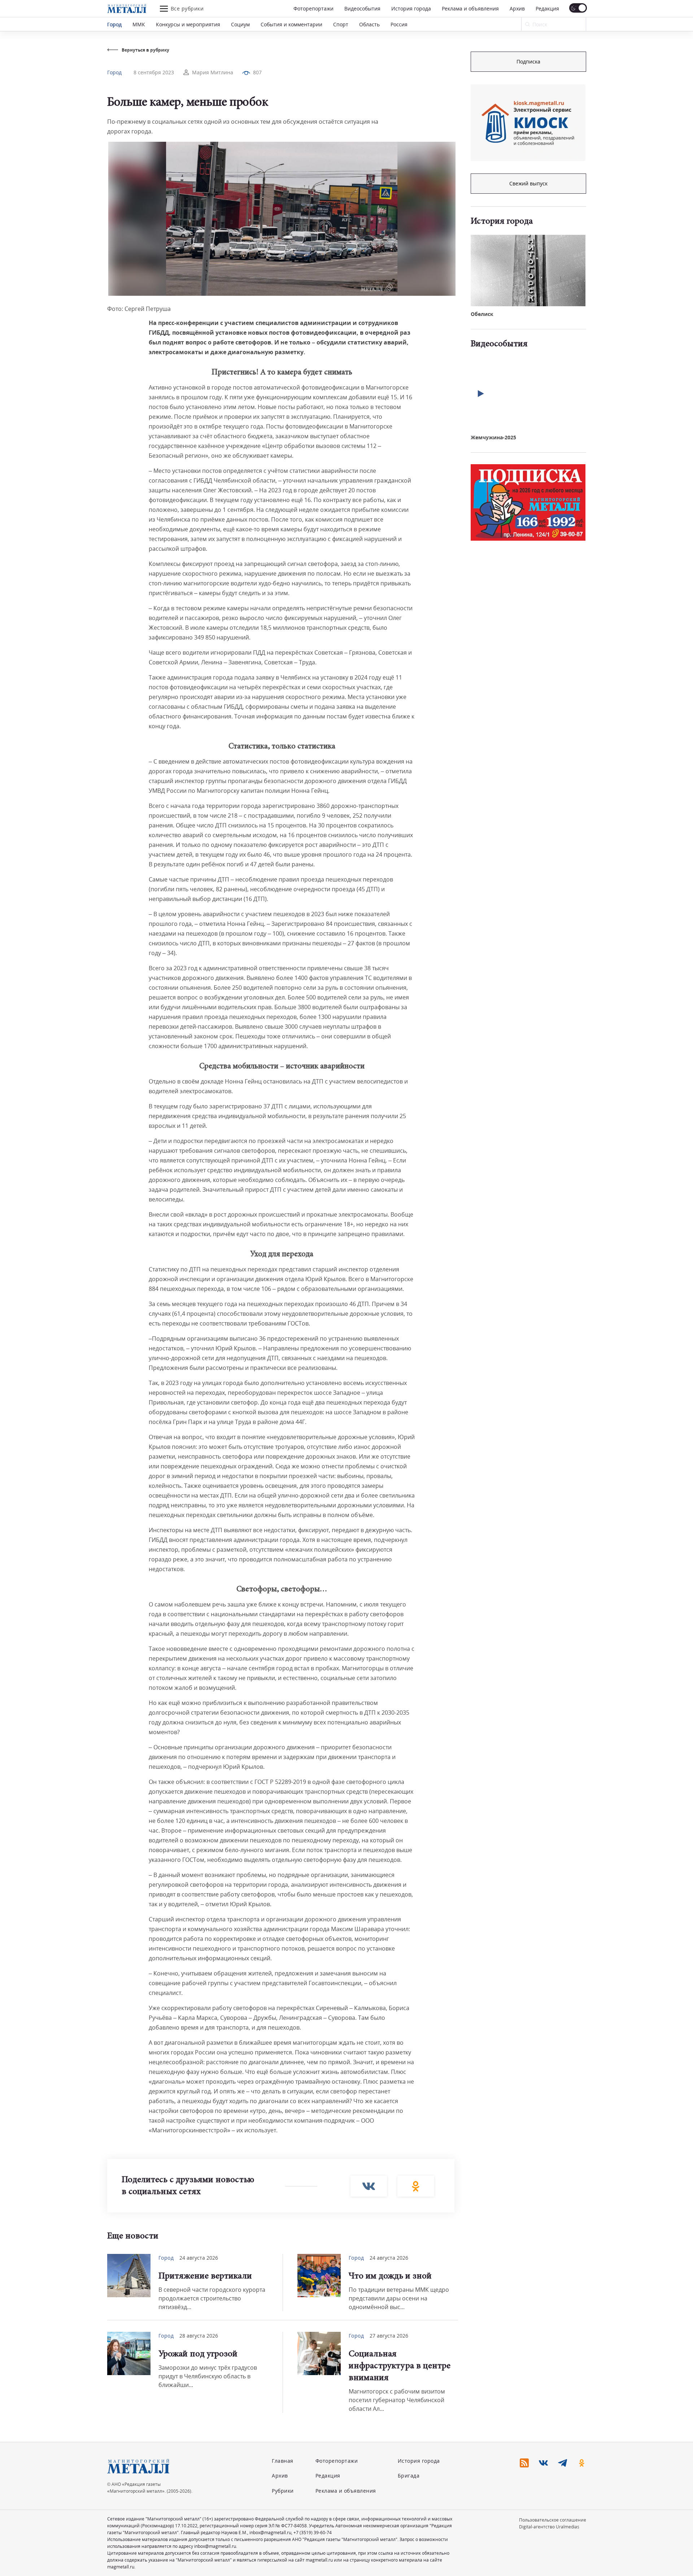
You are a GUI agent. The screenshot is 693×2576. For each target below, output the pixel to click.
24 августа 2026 (199, 2258)
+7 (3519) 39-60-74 (313, 2533)
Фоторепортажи (313, 8)
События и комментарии (291, 24)
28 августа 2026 (199, 2336)
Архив (517, 8)
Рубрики (283, 2491)
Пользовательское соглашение (553, 2520)
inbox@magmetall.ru (270, 2533)
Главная (283, 2461)
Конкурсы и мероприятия (188, 24)
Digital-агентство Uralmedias (549, 2527)
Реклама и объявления (470, 8)
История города (411, 8)
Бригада (409, 2476)
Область (369, 24)
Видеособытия (362, 8)
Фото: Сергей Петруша (139, 309)
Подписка (528, 61)
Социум (240, 24)
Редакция (547, 8)
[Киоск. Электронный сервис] (528, 123)
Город (114, 24)
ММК (139, 24)
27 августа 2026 (389, 2336)
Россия (399, 24)
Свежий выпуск (528, 183)
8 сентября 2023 (154, 72)
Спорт (341, 24)
